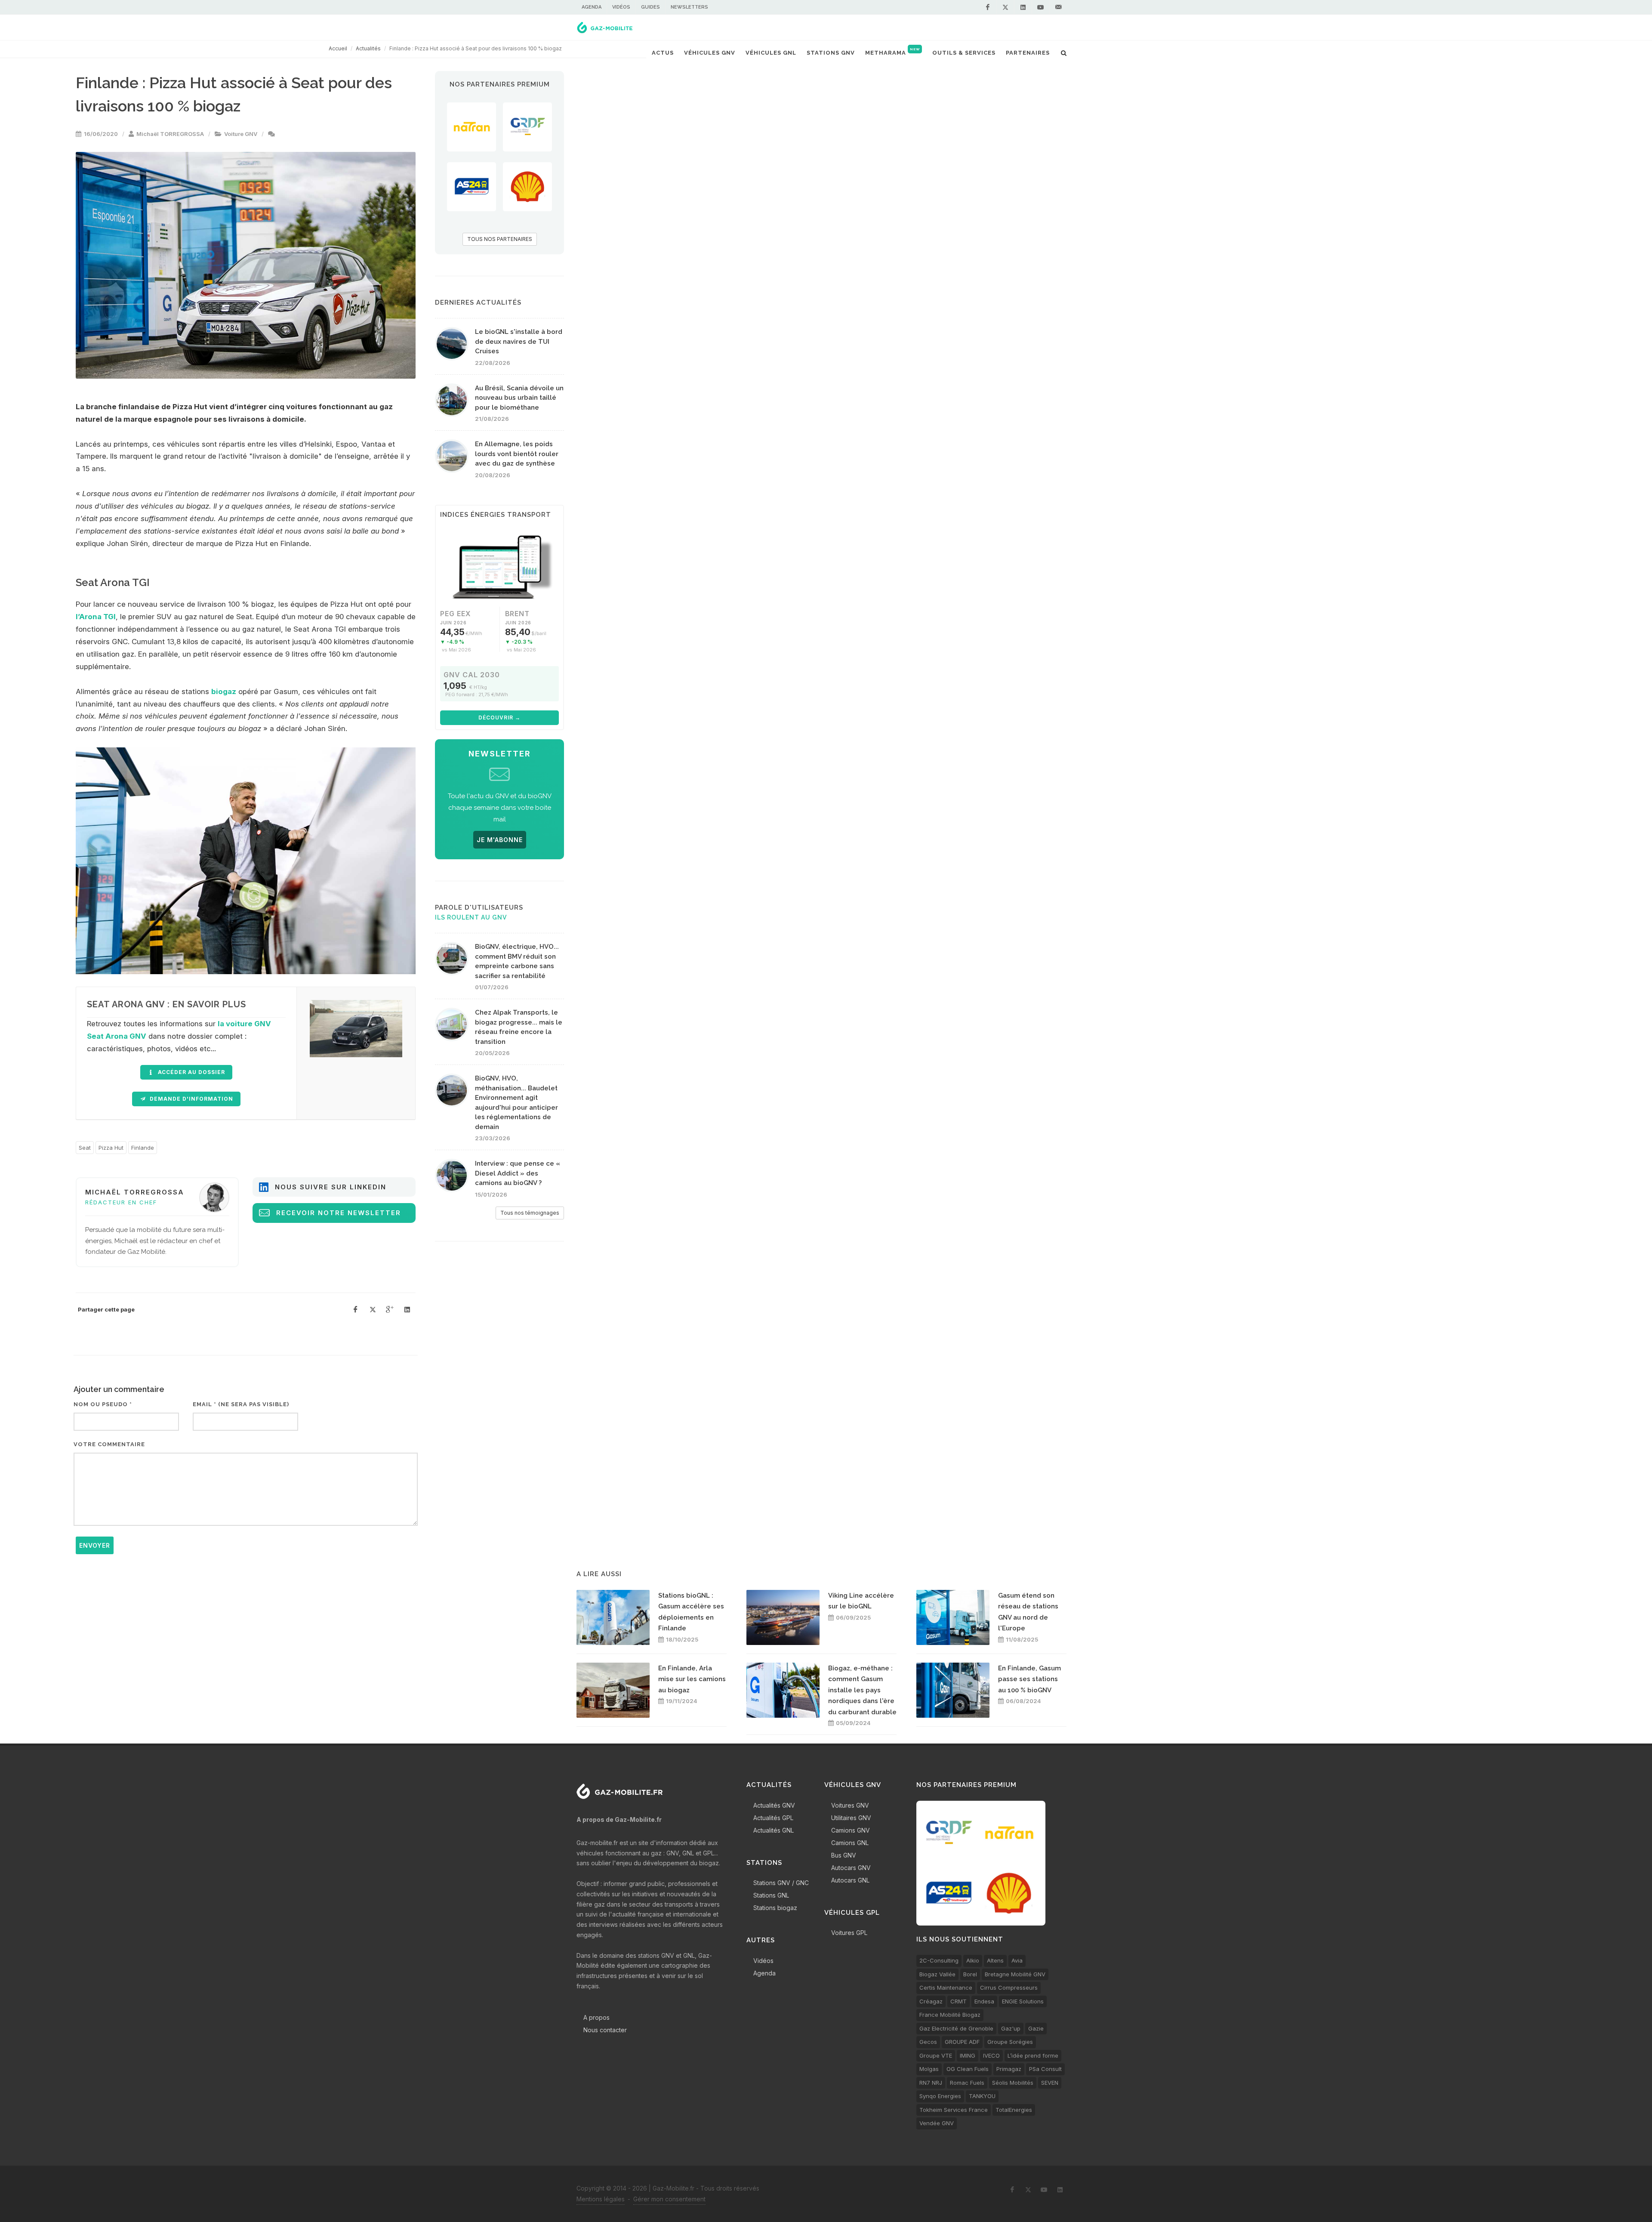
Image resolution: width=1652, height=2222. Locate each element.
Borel (970, 1974)
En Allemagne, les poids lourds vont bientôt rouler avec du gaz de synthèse (517, 454)
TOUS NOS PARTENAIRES (500, 239)
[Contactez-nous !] (1058, 7)
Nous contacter (605, 2030)
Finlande (143, 1148)
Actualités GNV (774, 1805)
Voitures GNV (850, 1805)
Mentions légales (601, 2199)
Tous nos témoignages (530, 1213)
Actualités (368, 48)
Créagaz (931, 2001)
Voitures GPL (849, 1933)
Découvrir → (499, 718)
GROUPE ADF (962, 2042)
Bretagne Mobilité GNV (1015, 1974)
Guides (650, 7)
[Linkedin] (1023, 7)
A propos (596, 2017)
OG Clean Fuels (968, 2069)
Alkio (973, 1960)
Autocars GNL (850, 1880)
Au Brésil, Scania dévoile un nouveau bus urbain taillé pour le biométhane (519, 398)
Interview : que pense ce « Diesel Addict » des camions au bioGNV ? (518, 1173)
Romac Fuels (967, 2083)
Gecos (928, 2042)
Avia (1017, 1960)
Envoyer (95, 1545)
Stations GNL (771, 1895)
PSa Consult (1045, 2069)
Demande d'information (191, 1099)
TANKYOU (982, 2096)
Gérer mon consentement (669, 2199)
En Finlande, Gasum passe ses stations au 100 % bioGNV (1029, 1679)
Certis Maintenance (946, 1987)
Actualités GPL (773, 1818)
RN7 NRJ (931, 2083)
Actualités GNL (774, 1830)
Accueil (338, 48)
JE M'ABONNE (500, 840)
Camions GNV (851, 1830)
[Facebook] (988, 7)
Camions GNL (850, 1843)
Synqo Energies (940, 2096)
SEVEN (1050, 2083)
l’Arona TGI (96, 617)
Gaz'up (1011, 2028)
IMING (968, 2055)
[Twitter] (1005, 7)
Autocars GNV (851, 1868)
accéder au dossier (191, 1072)
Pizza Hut (111, 1148)
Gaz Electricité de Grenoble (956, 2028)
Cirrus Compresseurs (1009, 1987)
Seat (85, 1148)
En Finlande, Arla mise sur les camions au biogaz (692, 1679)
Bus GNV (844, 1855)
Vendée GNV (937, 2123)
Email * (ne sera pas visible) (241, 1404)
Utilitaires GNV (851, 1818)
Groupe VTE (936, 2055)
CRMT (959, 2001)
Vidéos (621, 7)
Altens (995, 1960)
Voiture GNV (241, 134)
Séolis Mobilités (1013, 2083)
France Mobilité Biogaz (950, 2015)
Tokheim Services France (954, 2110)
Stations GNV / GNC (781, 1883)
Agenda (592, 7)
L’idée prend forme (1033, 2055)
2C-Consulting (939, 1960)
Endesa (984, 2001)
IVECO (991, 2055)
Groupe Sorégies (1010, 2042)
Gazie (1036, 2028)
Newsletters (689, 7)
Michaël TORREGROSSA (170, 134)
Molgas (929, 2069)
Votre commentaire (109, 1444)
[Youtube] (1041, 7)
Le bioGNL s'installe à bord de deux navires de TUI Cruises (519, 341)
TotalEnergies (1014, 2110)
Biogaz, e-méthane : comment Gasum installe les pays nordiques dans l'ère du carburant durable (862, 1690)
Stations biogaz (775, 1908)
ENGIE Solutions (1023, 2001)
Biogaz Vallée (937, 1974)
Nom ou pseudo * (103, 1404)
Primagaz (1009, 2069)
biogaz (224, 691)
